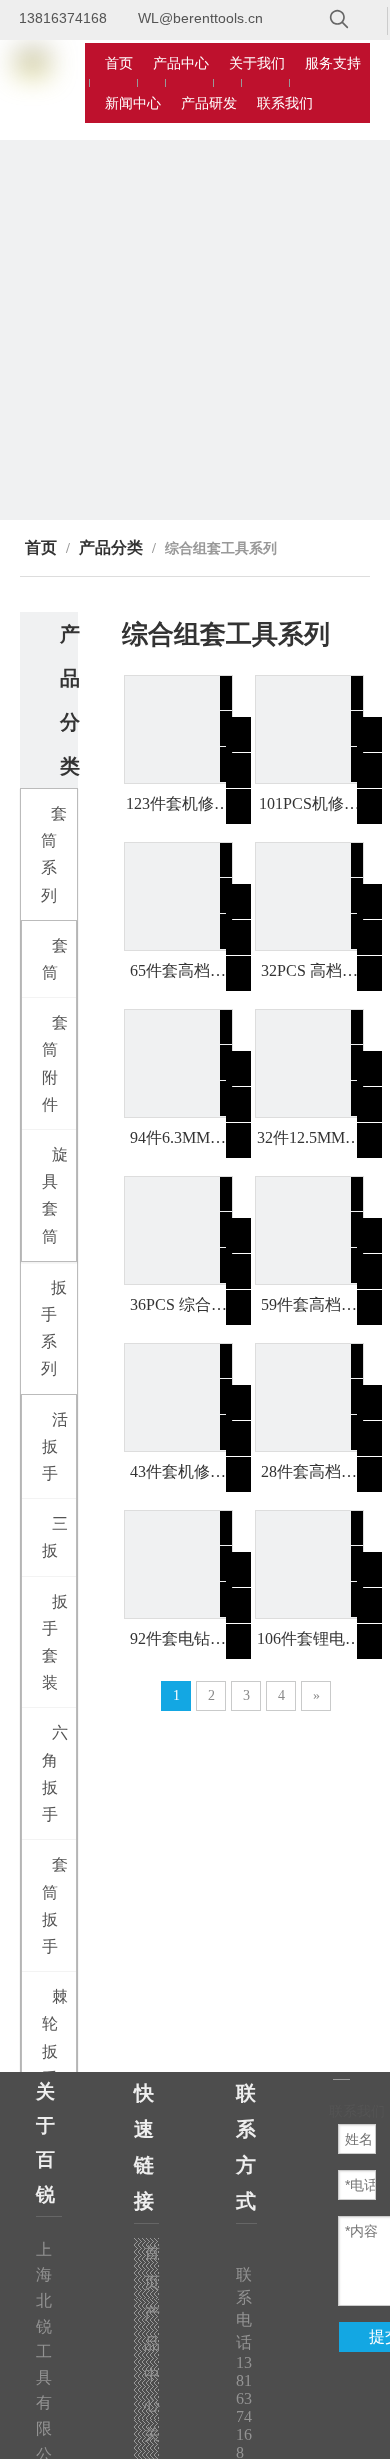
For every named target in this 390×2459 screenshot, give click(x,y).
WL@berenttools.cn (200, 18)
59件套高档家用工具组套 (309, 1306)
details (256, 799)
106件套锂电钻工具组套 (309, 1640)
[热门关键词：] (339, 20)
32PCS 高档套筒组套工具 (309, 972)
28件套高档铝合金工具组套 (309, 1473)
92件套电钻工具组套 (178, 1640)
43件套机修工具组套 (178, 1473)
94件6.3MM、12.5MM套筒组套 (178, 1139)
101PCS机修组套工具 (309, 805)
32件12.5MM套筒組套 (309, 1139)
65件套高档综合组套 (178, 972)
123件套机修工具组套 (178, 805)
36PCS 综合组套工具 (178, 1306)
